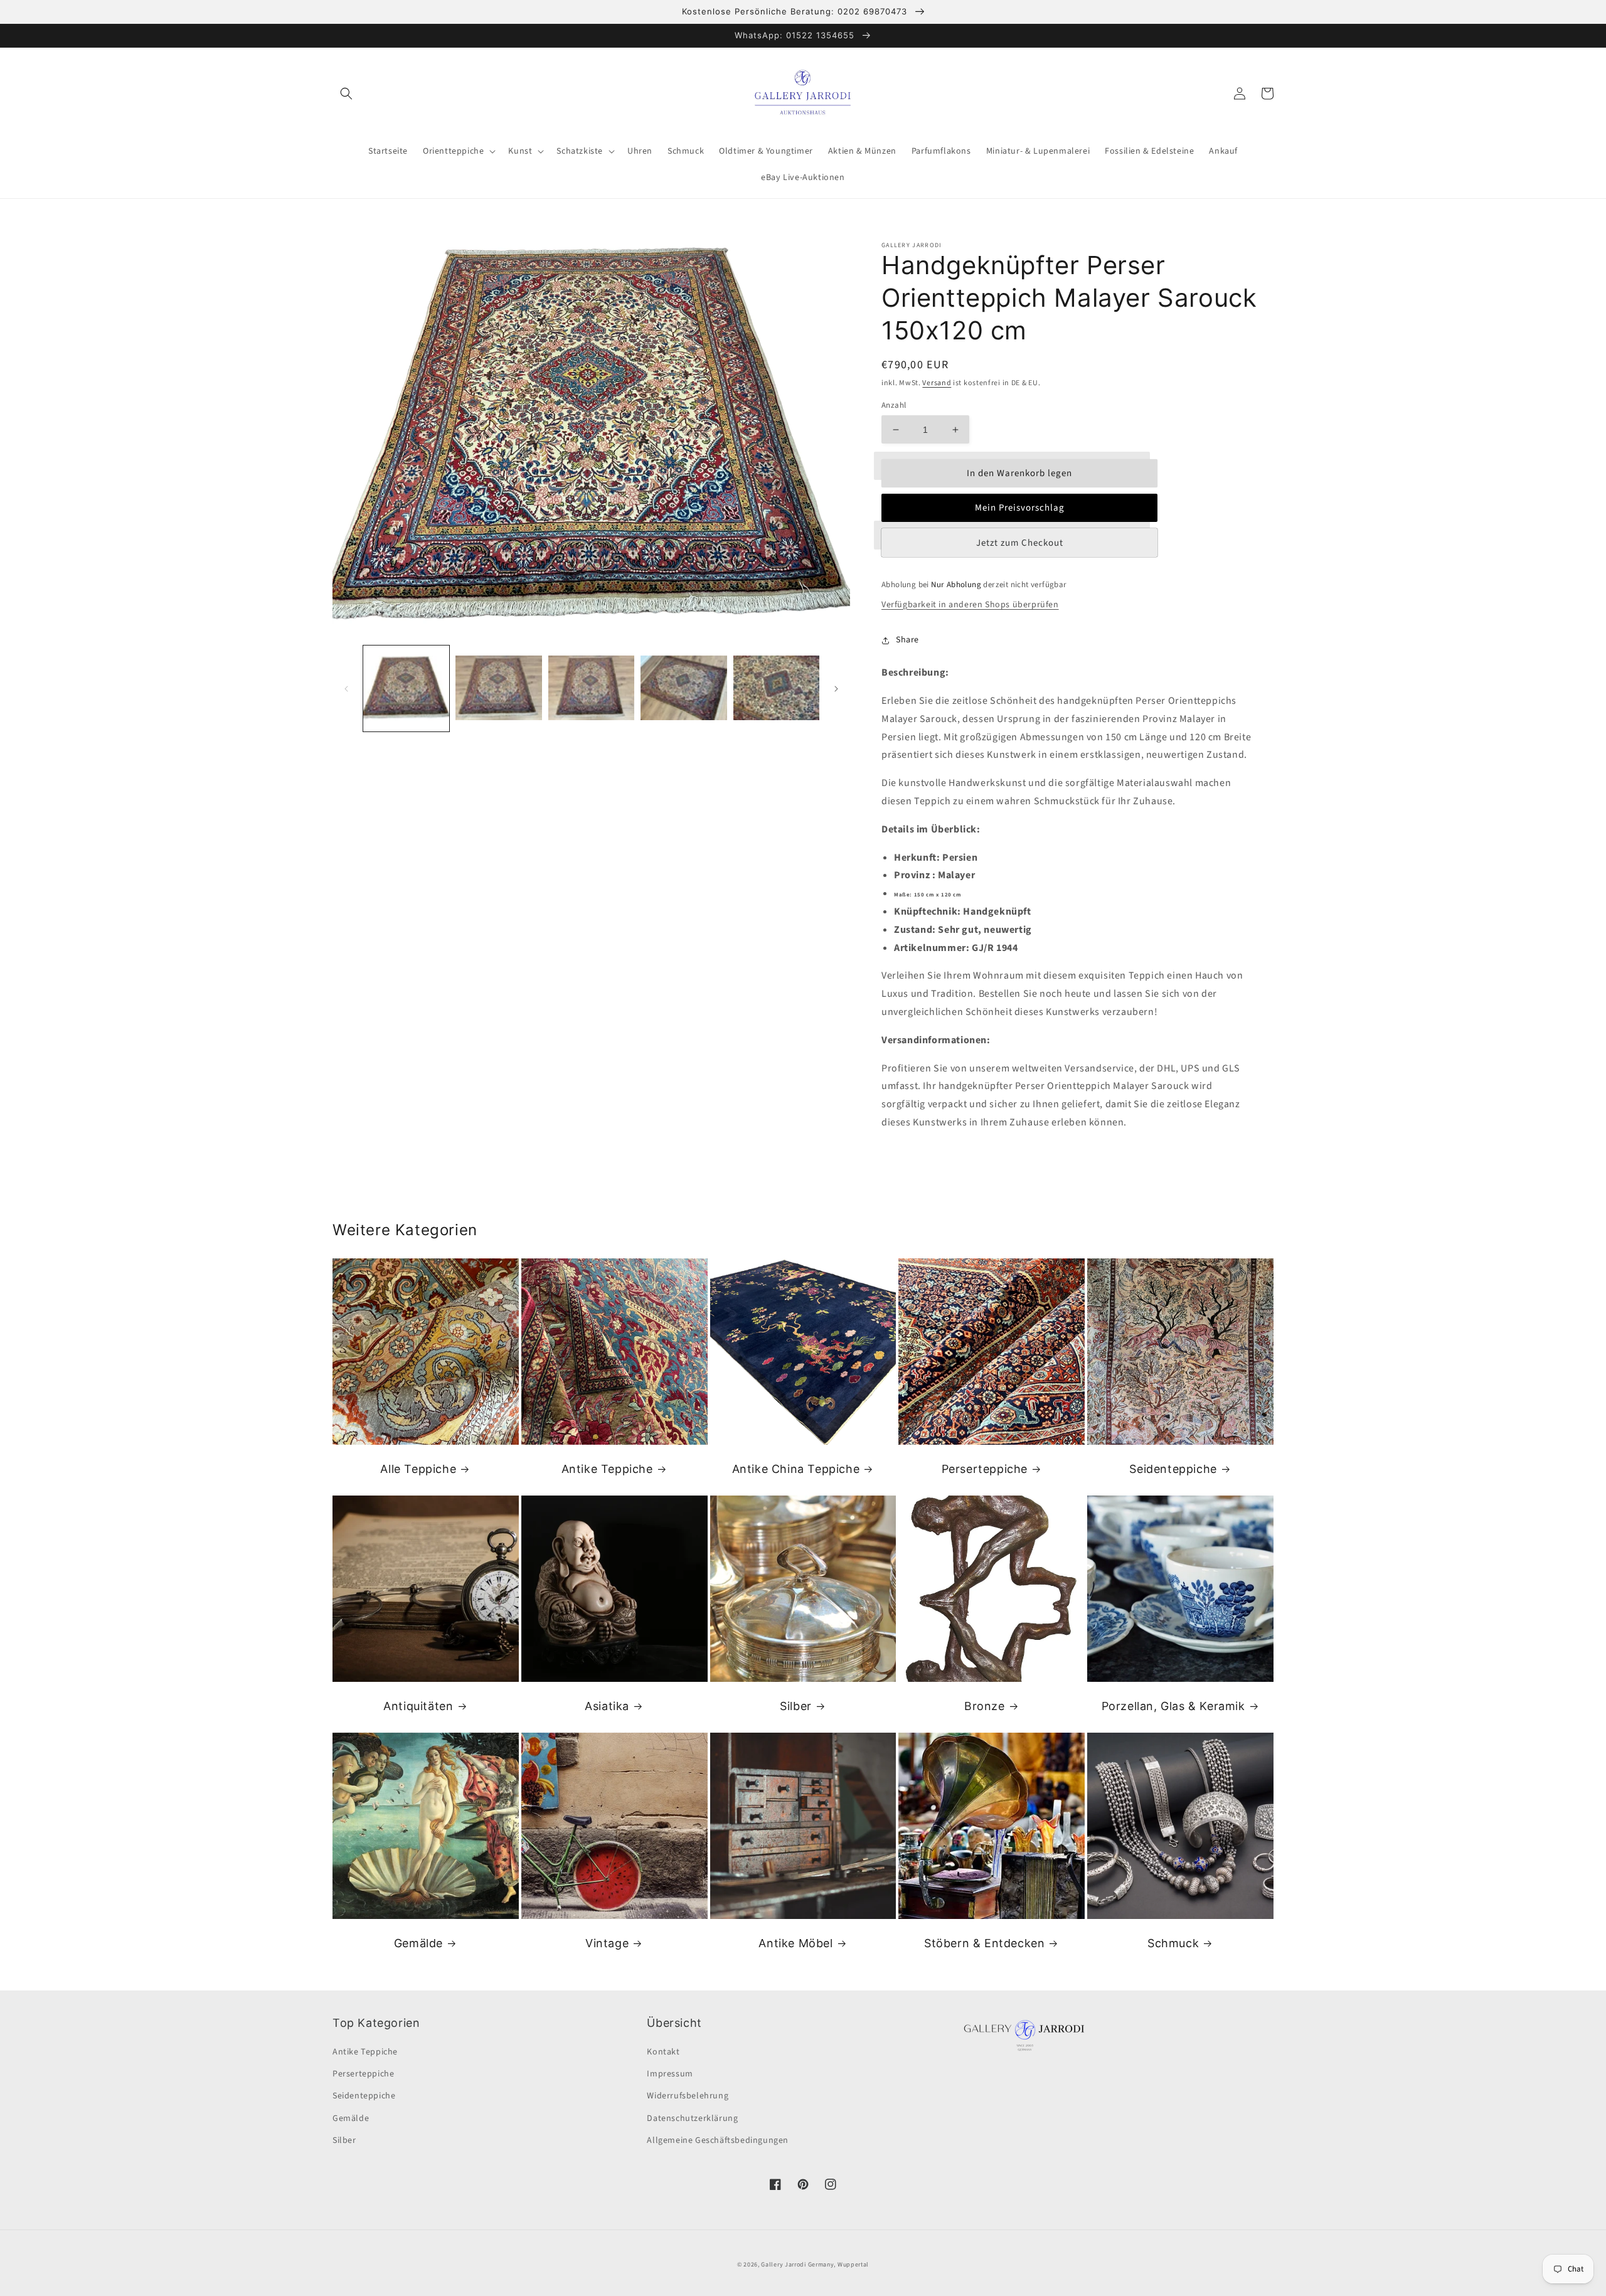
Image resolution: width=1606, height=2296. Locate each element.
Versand (937, 383)
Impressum (670, 2074)
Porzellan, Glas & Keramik (1173, 1706)
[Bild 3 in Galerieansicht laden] (591, 688)
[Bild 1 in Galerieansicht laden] (406, 688)
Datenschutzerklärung (692, 2118)
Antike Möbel (795, 1943)
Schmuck (1173, 1943)
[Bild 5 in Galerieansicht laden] (776, 688)
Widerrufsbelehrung (688, 2096)
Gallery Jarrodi (784, 2265)
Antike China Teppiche (796, 1469)
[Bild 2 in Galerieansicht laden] (498, 688)
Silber (796, 1706)
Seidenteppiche (1173, 1469)
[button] (346, 93)
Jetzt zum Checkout (1020, 543)
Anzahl (894, 405)
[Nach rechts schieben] (836, 689)
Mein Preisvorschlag (1020, 508)
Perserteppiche (985, 1469)
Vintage (607, 1943)
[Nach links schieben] (346, 689)
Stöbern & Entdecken (984, 1943)
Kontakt (663, 2052)
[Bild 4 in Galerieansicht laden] (683, 688)
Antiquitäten (418, 1706)
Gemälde (418, 1943)
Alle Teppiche (418, 1469)
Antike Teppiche (607, 1469)
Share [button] (907, 640)
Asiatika (607, 1706)
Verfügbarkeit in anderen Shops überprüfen (970, 605)
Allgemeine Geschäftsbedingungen (718, 2140)
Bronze (985, 1706)
